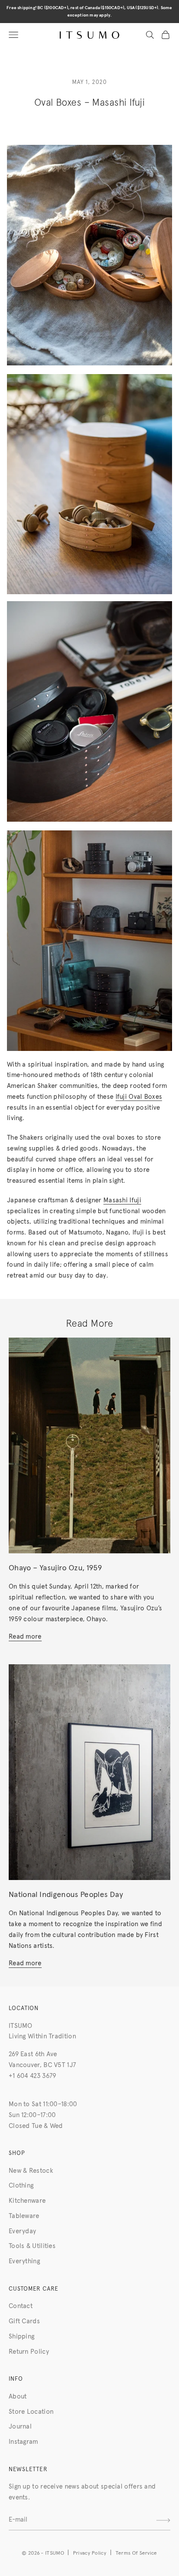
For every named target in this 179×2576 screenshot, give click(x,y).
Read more (25, 1637)
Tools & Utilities (32, 2246)
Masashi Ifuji (122, 1200)
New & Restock (31, 2171)
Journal (20, 2427)
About (18, 2397)
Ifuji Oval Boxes (139, 1097)
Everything (24, 2261)
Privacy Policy (90, 2553)
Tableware (24, 2216)
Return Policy (29, 2352)
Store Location (31, 2412)
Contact (21, 2306)
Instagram (23, 2442)
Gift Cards (24, 2321)
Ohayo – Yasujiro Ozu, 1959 (55, 1568)
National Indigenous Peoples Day (66, 1895)
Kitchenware (27, 2201)
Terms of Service (136, 2553)
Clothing (21, 2186)
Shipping (22, 2337)
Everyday (22, 2231)
